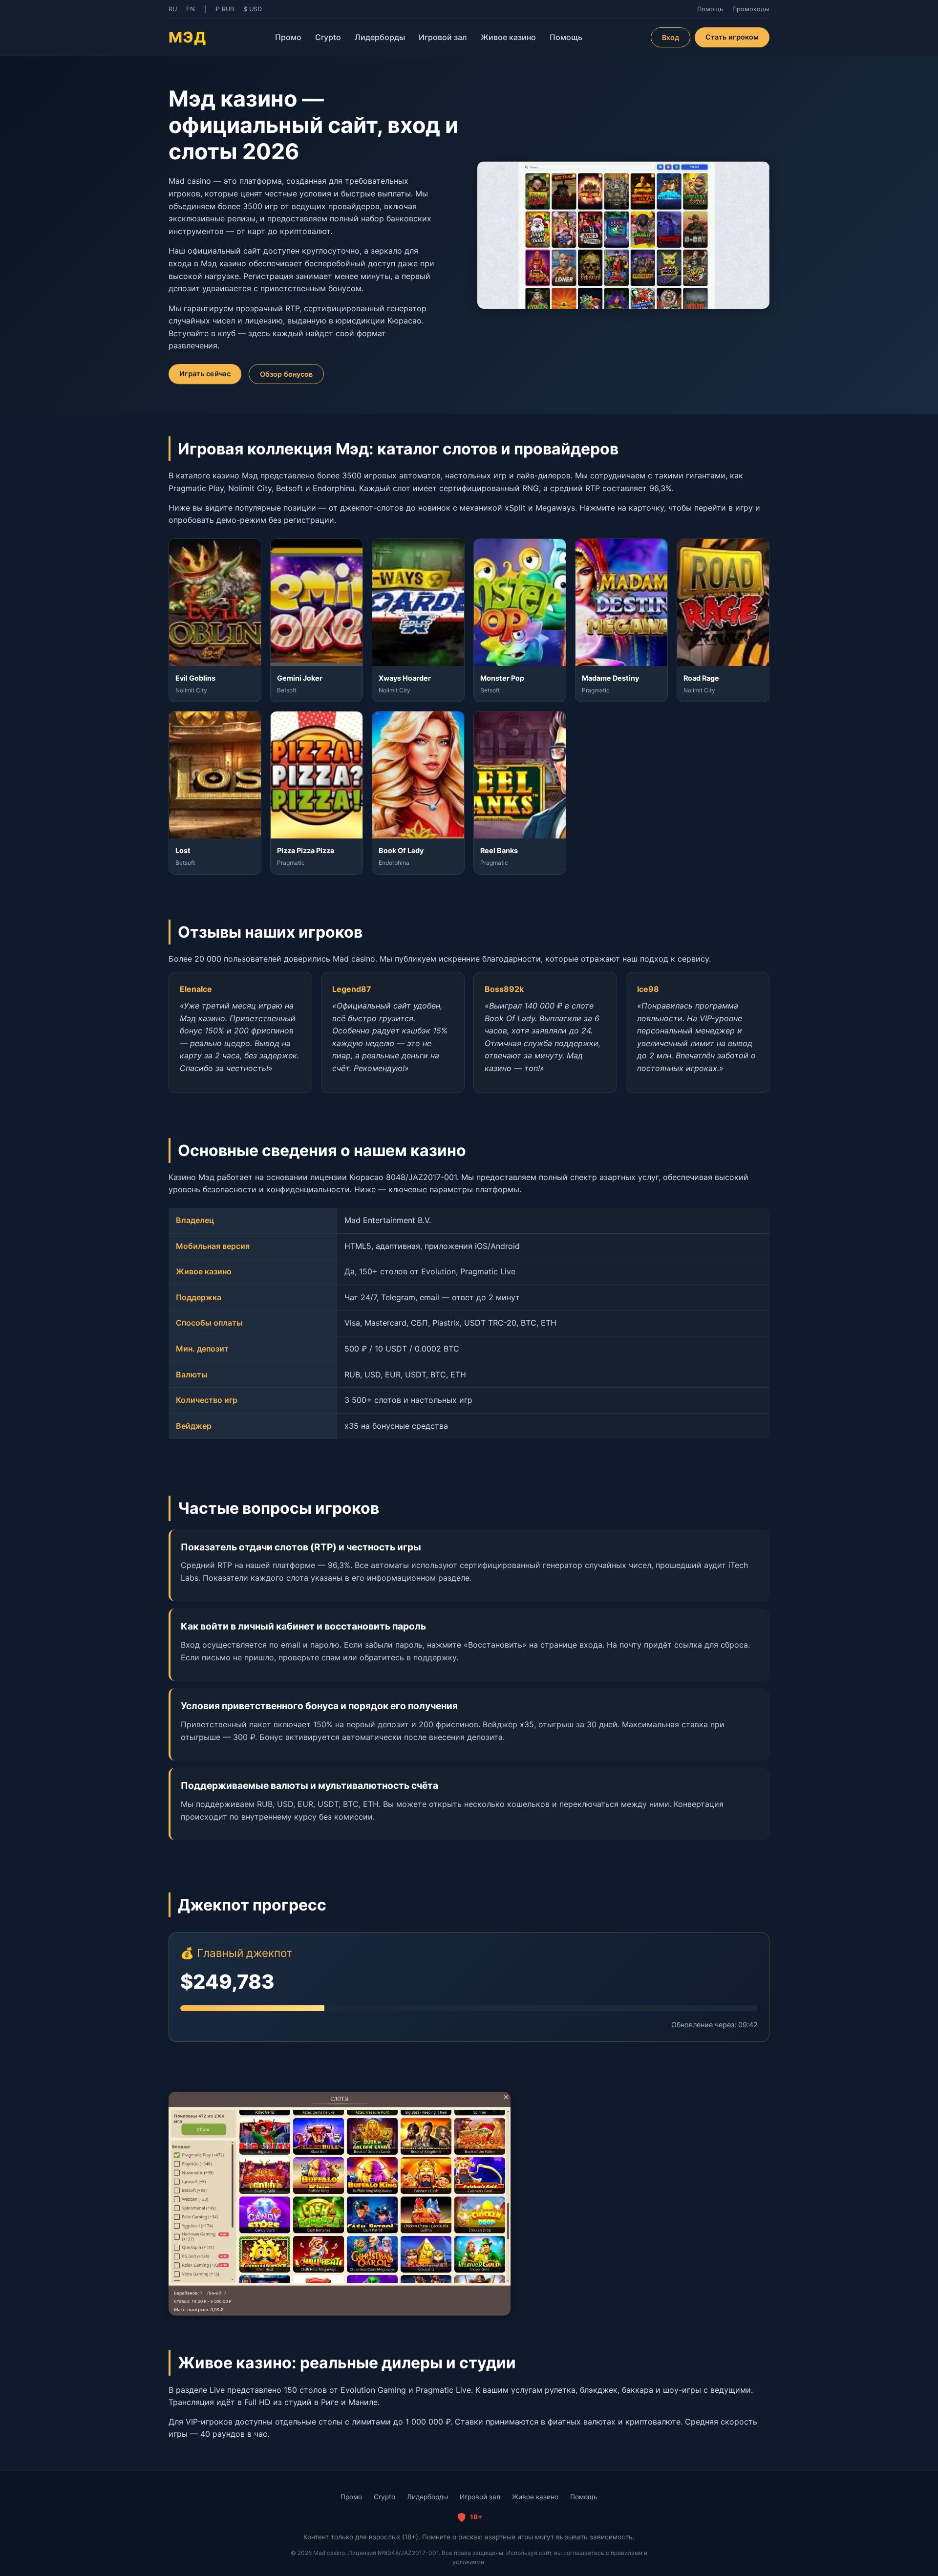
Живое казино (508, 37)
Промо (288, 37)
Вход (671, 37)
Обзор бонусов (286, 374)
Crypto (328, 37)
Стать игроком (732, 37)
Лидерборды (380, 37)
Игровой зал (443, 37)
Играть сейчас (205, 374)
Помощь (566, 37)
